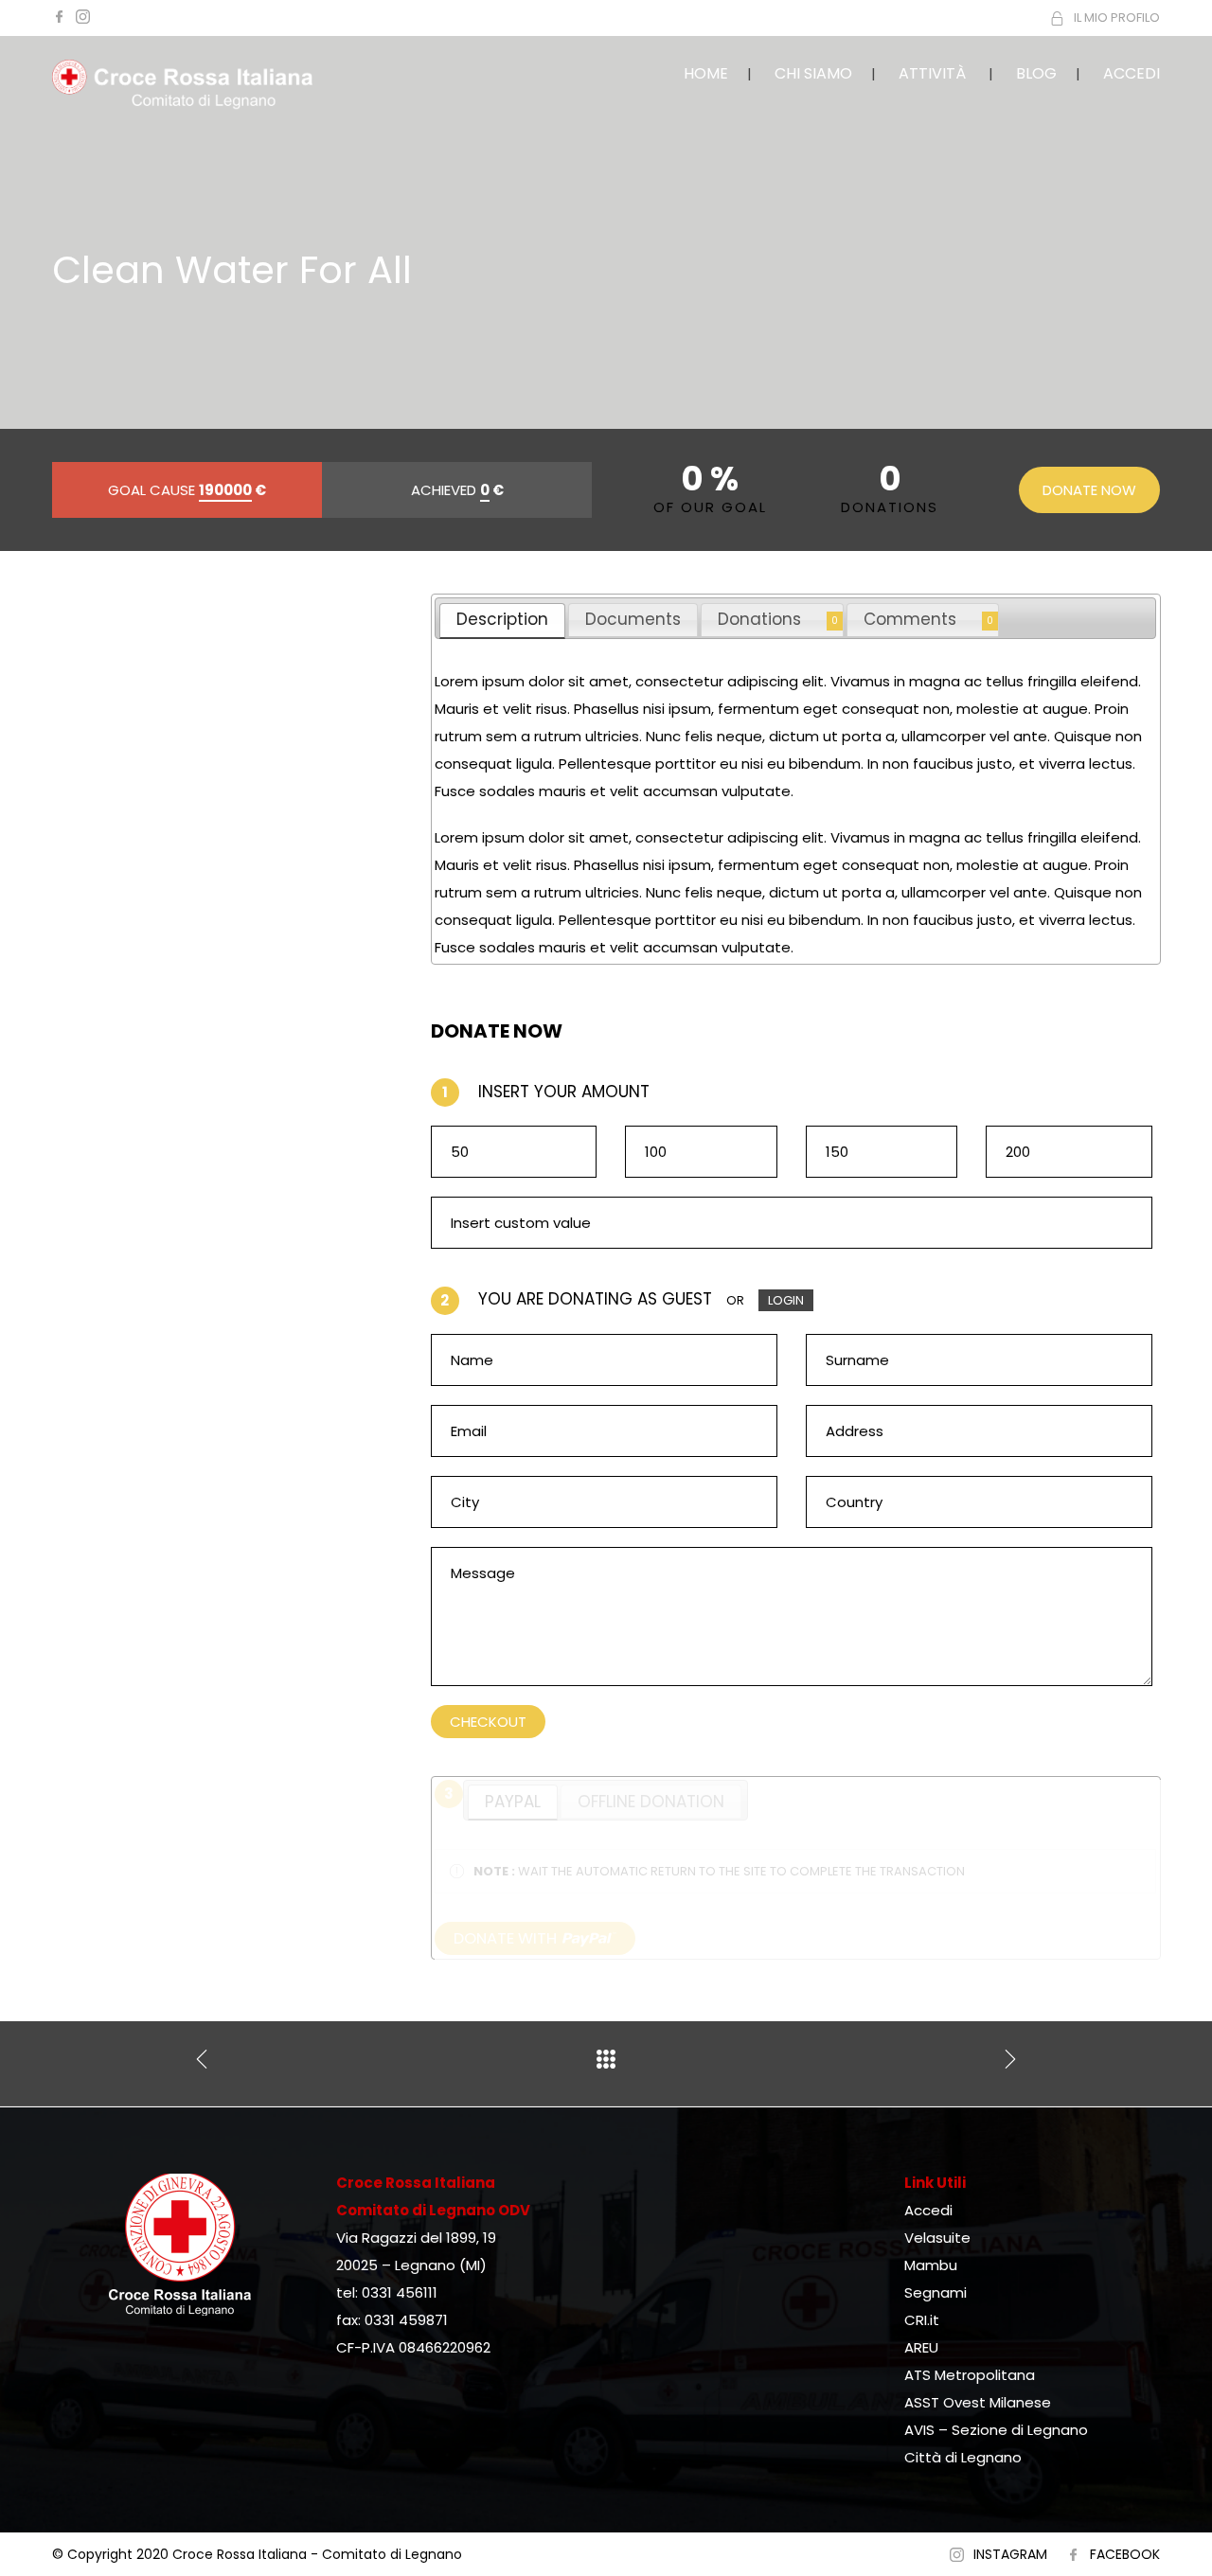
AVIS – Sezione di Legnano (996, 2430)
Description (502, 619)
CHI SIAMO (813, 73)
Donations (759, 619)
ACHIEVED (457, 490)
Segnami (936, 2292)
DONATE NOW (1089, 490)
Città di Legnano (963, 2457)
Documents (633, 619)
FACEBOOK (1125, 2554)
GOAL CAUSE (187, 490)
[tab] (502, 621)
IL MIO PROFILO (1117, 18)
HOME (706, 73)
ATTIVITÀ (932, 73)
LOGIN (786, 1300)
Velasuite (937, 2238)
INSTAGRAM (1010, 2554)
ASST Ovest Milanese (978, 2402)
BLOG (1036, 73)
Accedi (928, 2210)
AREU (921, 2347)
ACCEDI (1132, 73)
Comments (910, 619)
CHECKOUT (488, 1722)
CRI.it (922, 2320)
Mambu (931, 2265)
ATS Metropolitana (970, 2375)
